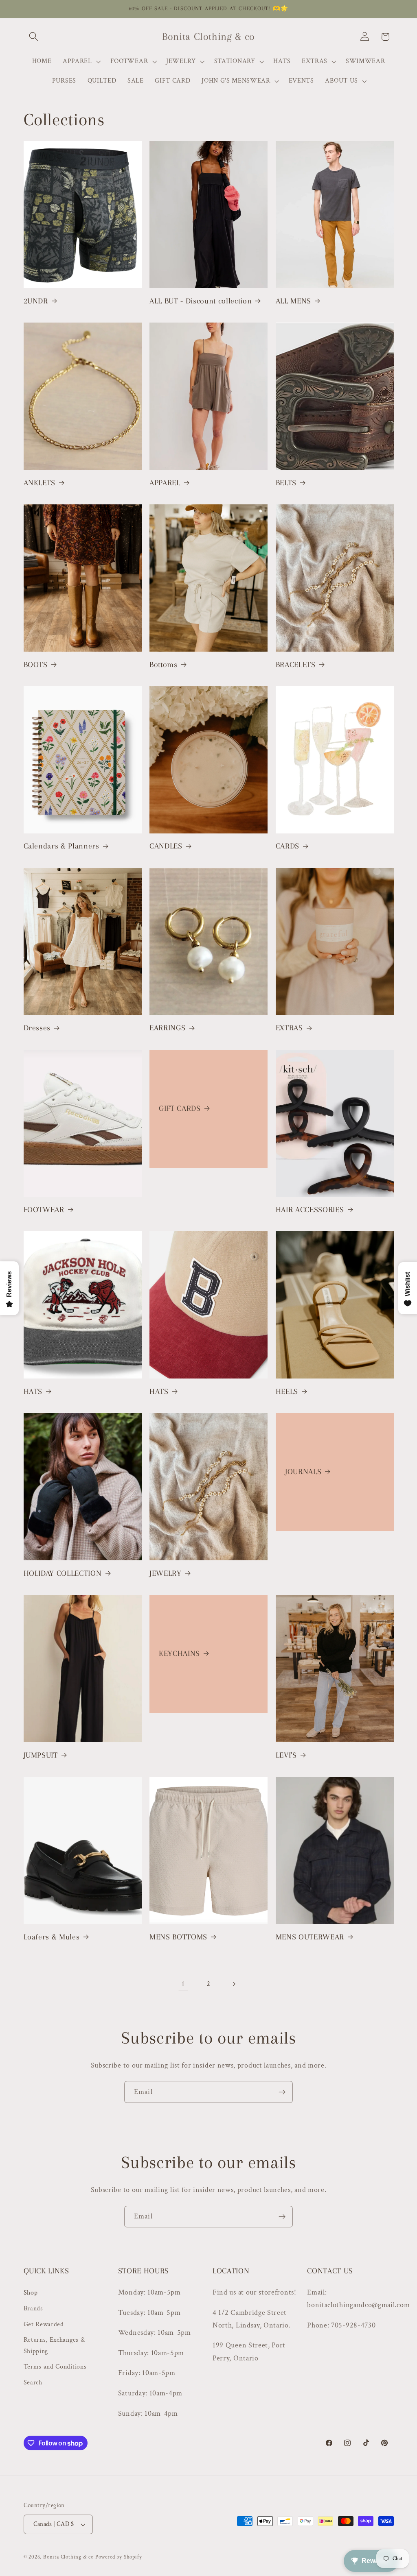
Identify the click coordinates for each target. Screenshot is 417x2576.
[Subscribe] (282, 2092)
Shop (31, 2293)
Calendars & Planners (61, 846)
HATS (33, 1392)
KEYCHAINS (179, 1653)
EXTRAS (289, 1028)
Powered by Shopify (119, 2557)
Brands (33, 2309)
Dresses (37, 1028)
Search (33, 2383)
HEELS (287, 1392)
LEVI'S (286, 1755)
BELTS (286, 483)
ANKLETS (40, 483)
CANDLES (166, 846)
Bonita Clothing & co (68, 2557)
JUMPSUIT (41, 1755)
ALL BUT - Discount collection (201, 301)
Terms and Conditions (55, 2367)
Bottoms (164, 665)
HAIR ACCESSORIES (310, 1210)
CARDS (288, 846)
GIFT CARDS (180, 1108)
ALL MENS (293, 301)
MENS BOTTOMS (178, 1937)
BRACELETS (296, 665)
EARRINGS (167, 1028)
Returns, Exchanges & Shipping (54, 2345)
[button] (34, 37)
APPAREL (165, 483)
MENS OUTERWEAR (310, 1937)
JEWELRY (166, 1573)
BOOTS (36, 665)
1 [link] (183, 1984)
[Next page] (234, 1984)
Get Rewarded (44, 2324)
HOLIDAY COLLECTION (63, 1573)
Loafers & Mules (52, 1937)
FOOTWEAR (44, 1210)
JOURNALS (303, 1472)
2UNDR (36, 301)
